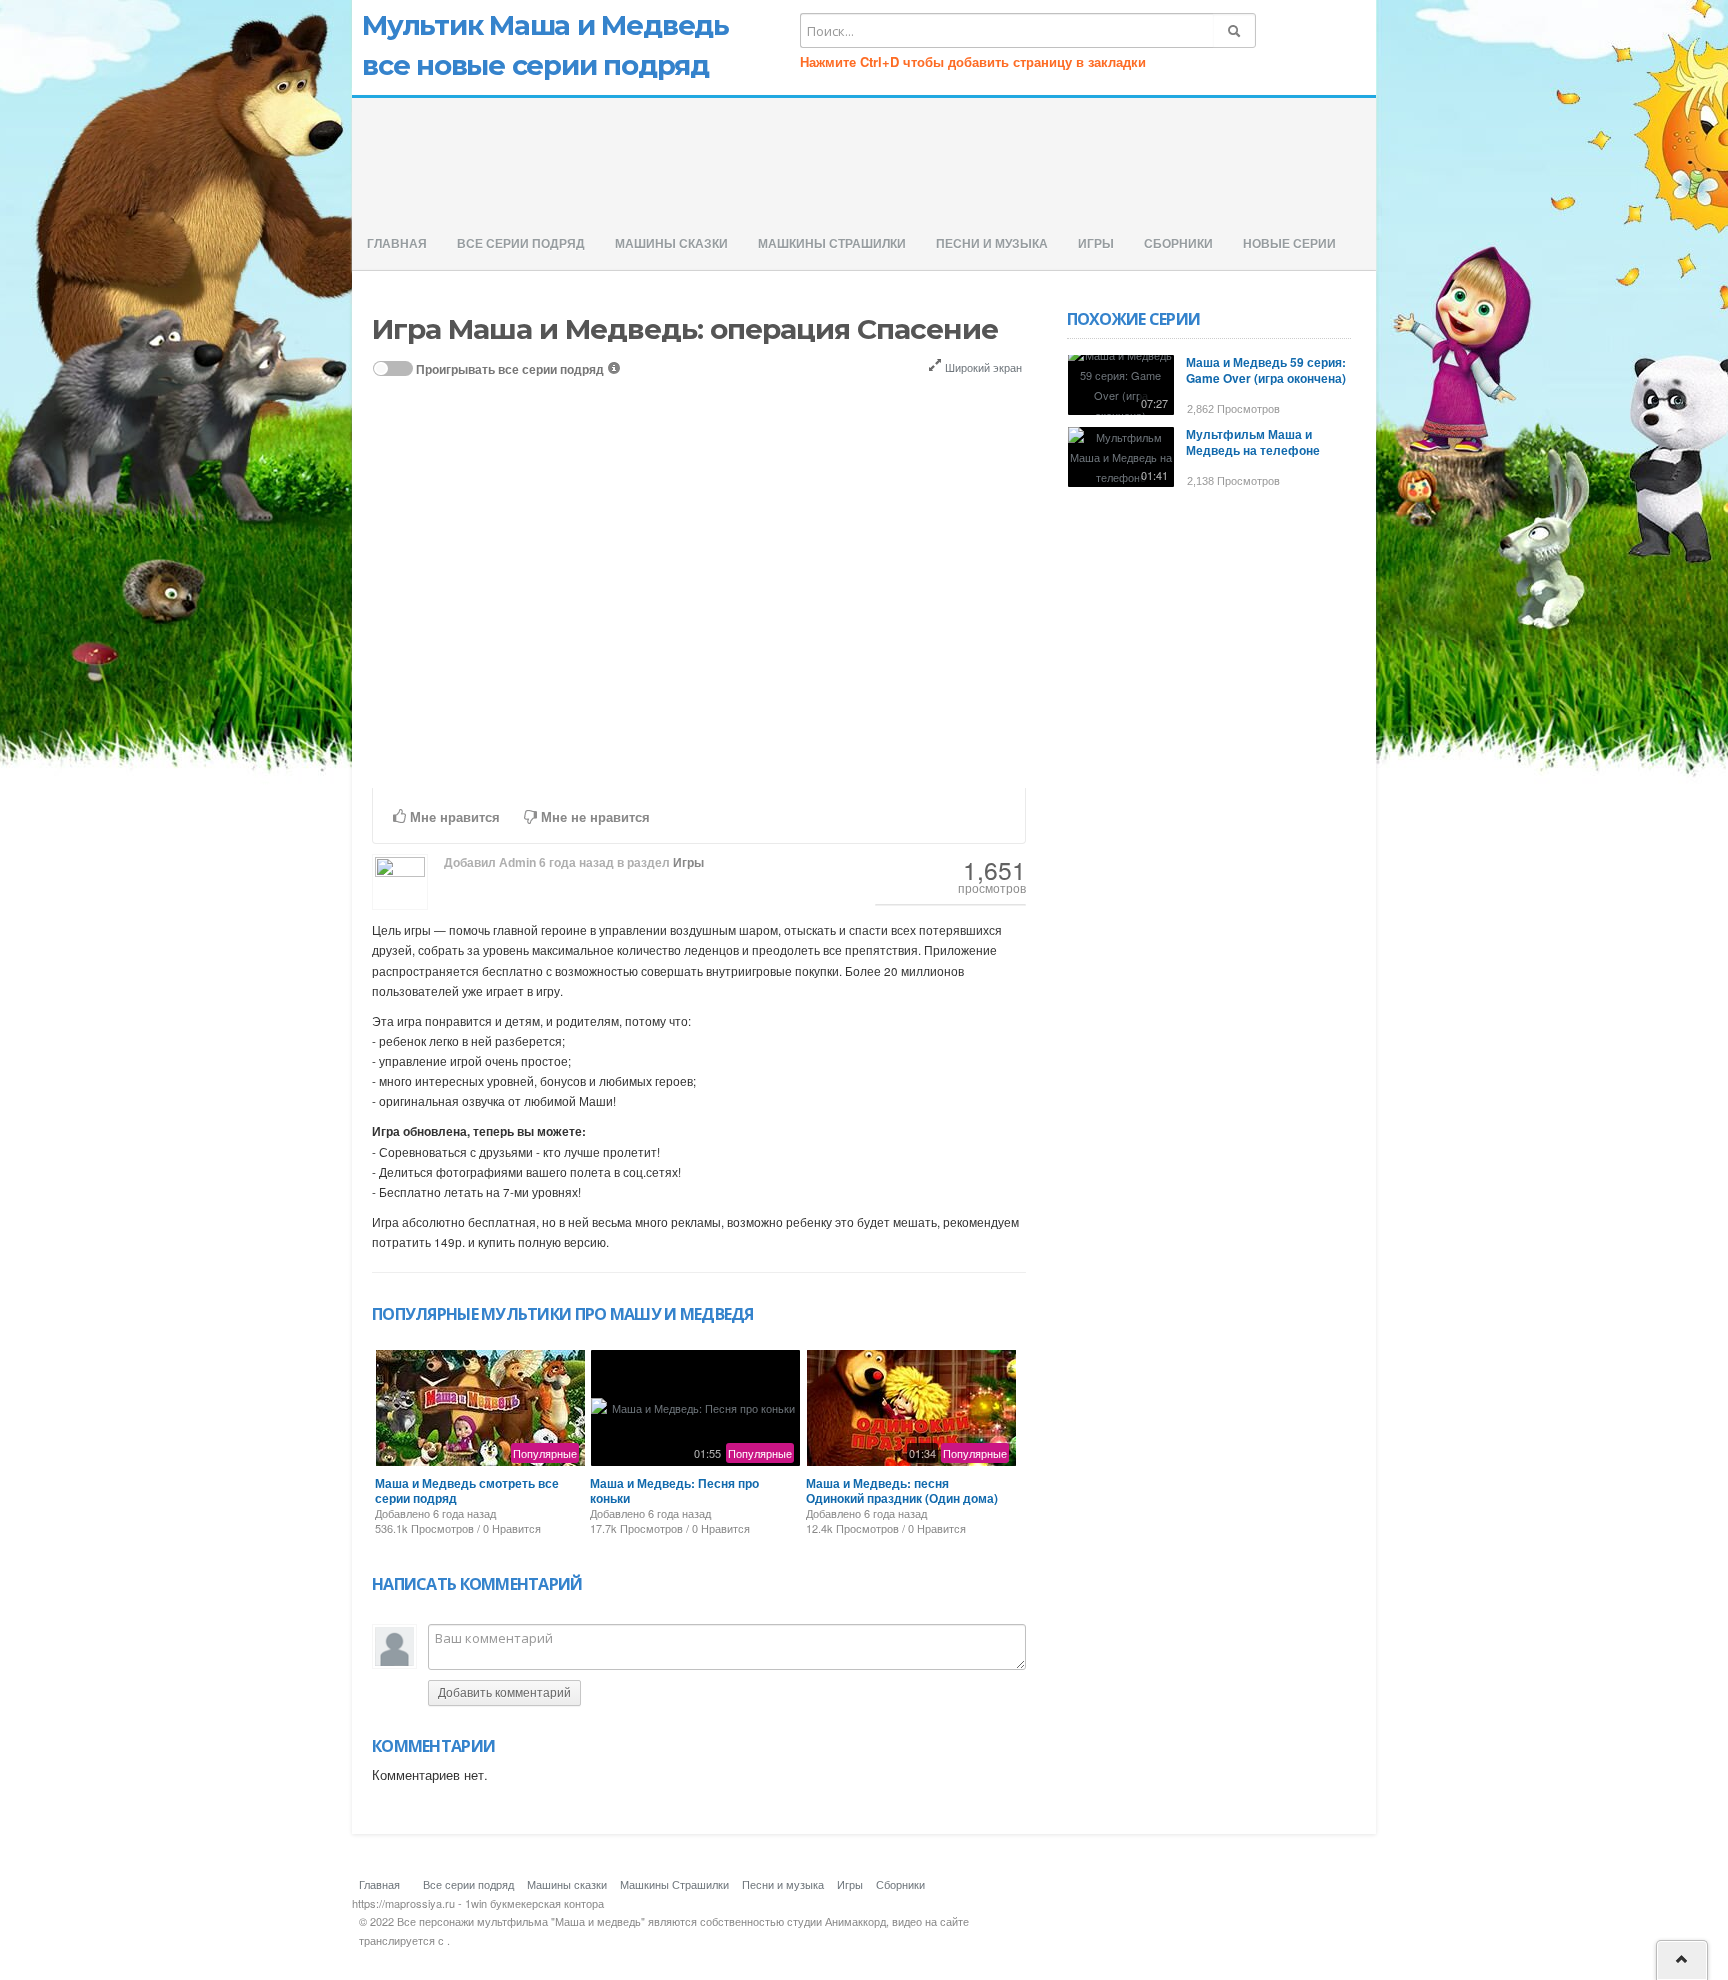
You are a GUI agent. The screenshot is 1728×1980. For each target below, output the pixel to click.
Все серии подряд (521, 244)
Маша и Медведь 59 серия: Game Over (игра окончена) (1266, 370)
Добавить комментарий (504, 1693)
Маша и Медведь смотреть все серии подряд (467, 1490)
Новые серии (1289, 244)
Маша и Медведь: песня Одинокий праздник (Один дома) (902, 1490)
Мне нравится (453, 817)
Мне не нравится (593, 817)
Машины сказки (671, 244)
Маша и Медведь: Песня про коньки (674, 1490)
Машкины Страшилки (832, 244)
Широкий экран (982, 367)
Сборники (1178, 244)
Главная (397, 244)
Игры (1096, 244)
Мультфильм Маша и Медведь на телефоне (1253, 442)
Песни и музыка (992, 244)
